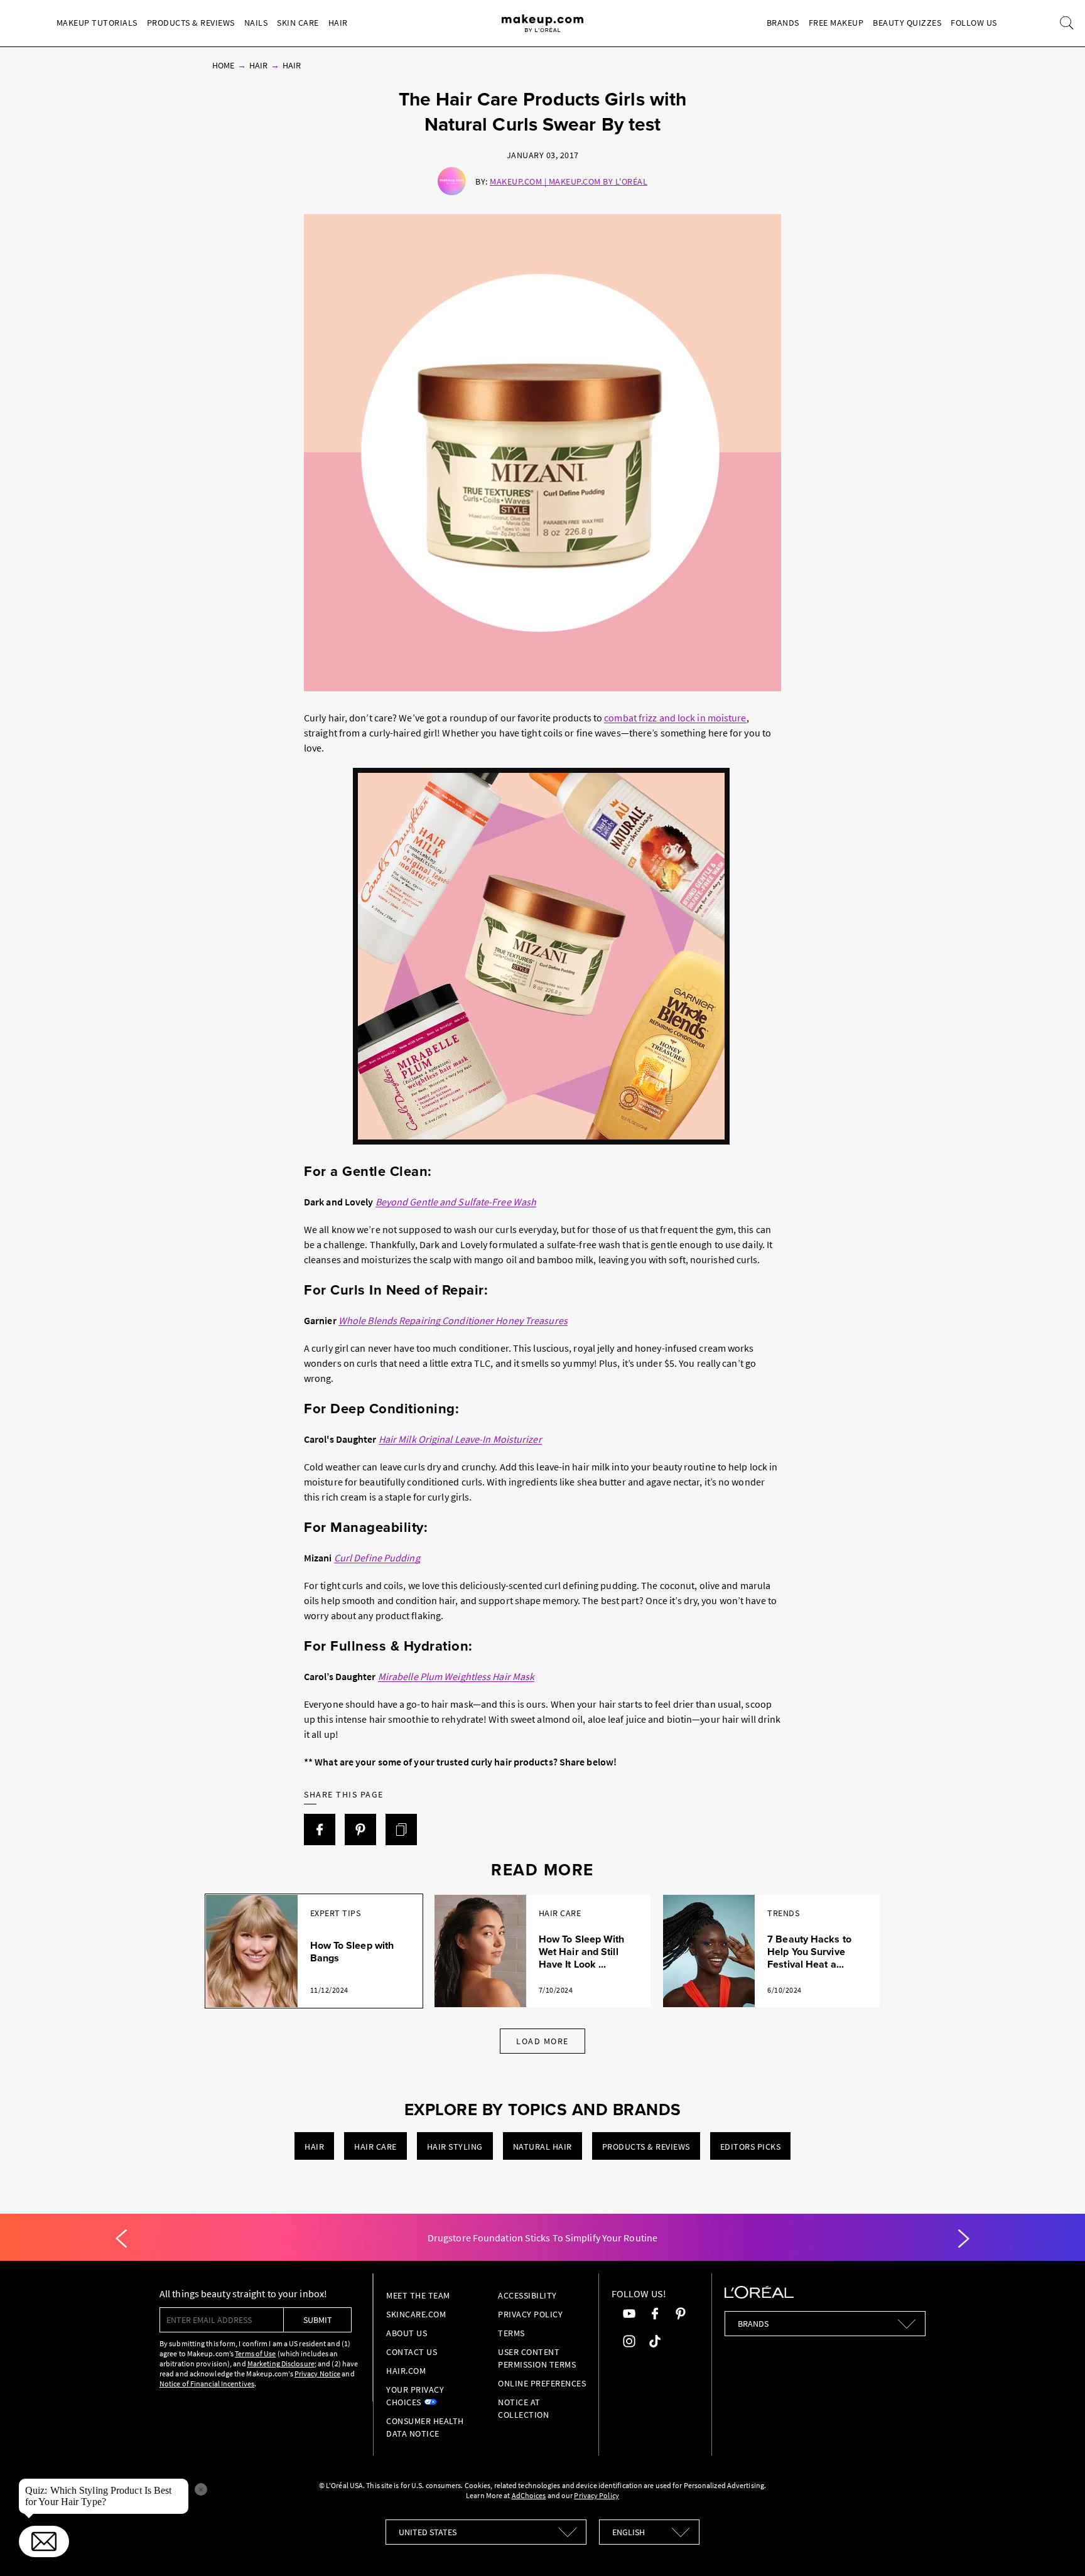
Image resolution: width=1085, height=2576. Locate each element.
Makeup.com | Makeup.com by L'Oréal (569, 181)
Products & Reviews (191, 23)
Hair (338, 23)
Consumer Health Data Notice (425, 2427)
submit (318, 2320)
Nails (256, 23)
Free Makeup (836, 23)
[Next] (964, 2239)
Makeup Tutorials (97, 23)
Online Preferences (542, 2383)
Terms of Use (255, 2353)
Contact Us (412, 2352)
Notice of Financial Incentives (207, 2384)
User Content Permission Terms (537, 2358)
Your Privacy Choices (415, 2396)
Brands (783, 23)
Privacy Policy (530, 2314)
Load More (542, 2041)
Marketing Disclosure (281, 2363)
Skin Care (298, 23)
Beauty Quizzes (907, 23)
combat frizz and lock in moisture (675, 718)
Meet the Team (418, 2295)
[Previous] (121, 2239)
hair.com (406, 2371)
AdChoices (529, 2495)
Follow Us (974, 23)
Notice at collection (523, 2408)
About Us (407, 2333)
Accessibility (527, 2295)
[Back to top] (1056, 2547)
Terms (511, 2333)
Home (223, 65)
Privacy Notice (317, 2374)
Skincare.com (416, 2314)
